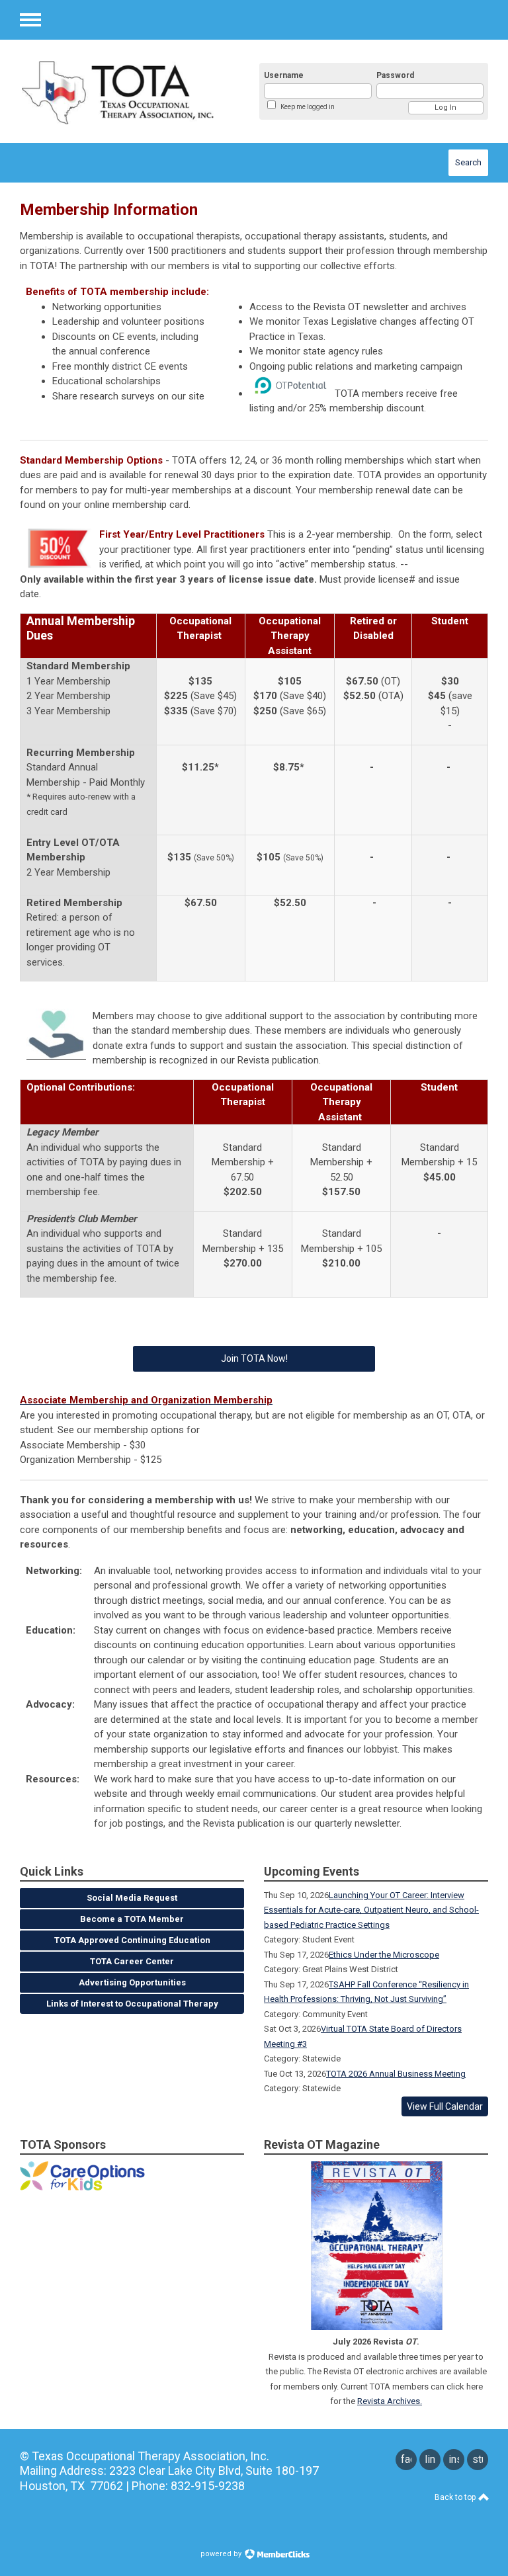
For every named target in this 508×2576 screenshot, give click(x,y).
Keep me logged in (308, 107)
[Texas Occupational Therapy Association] (125, 91)
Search (468, 162)
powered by (222, 2554)
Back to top (456, 2497)
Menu (30, 20)
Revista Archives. (390, 2401)
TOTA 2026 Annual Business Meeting (396, 2074)
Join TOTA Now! (254, 1358)
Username (284, 75)
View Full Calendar (445, 2106)
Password (395, 75)
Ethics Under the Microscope (384, 1955)
